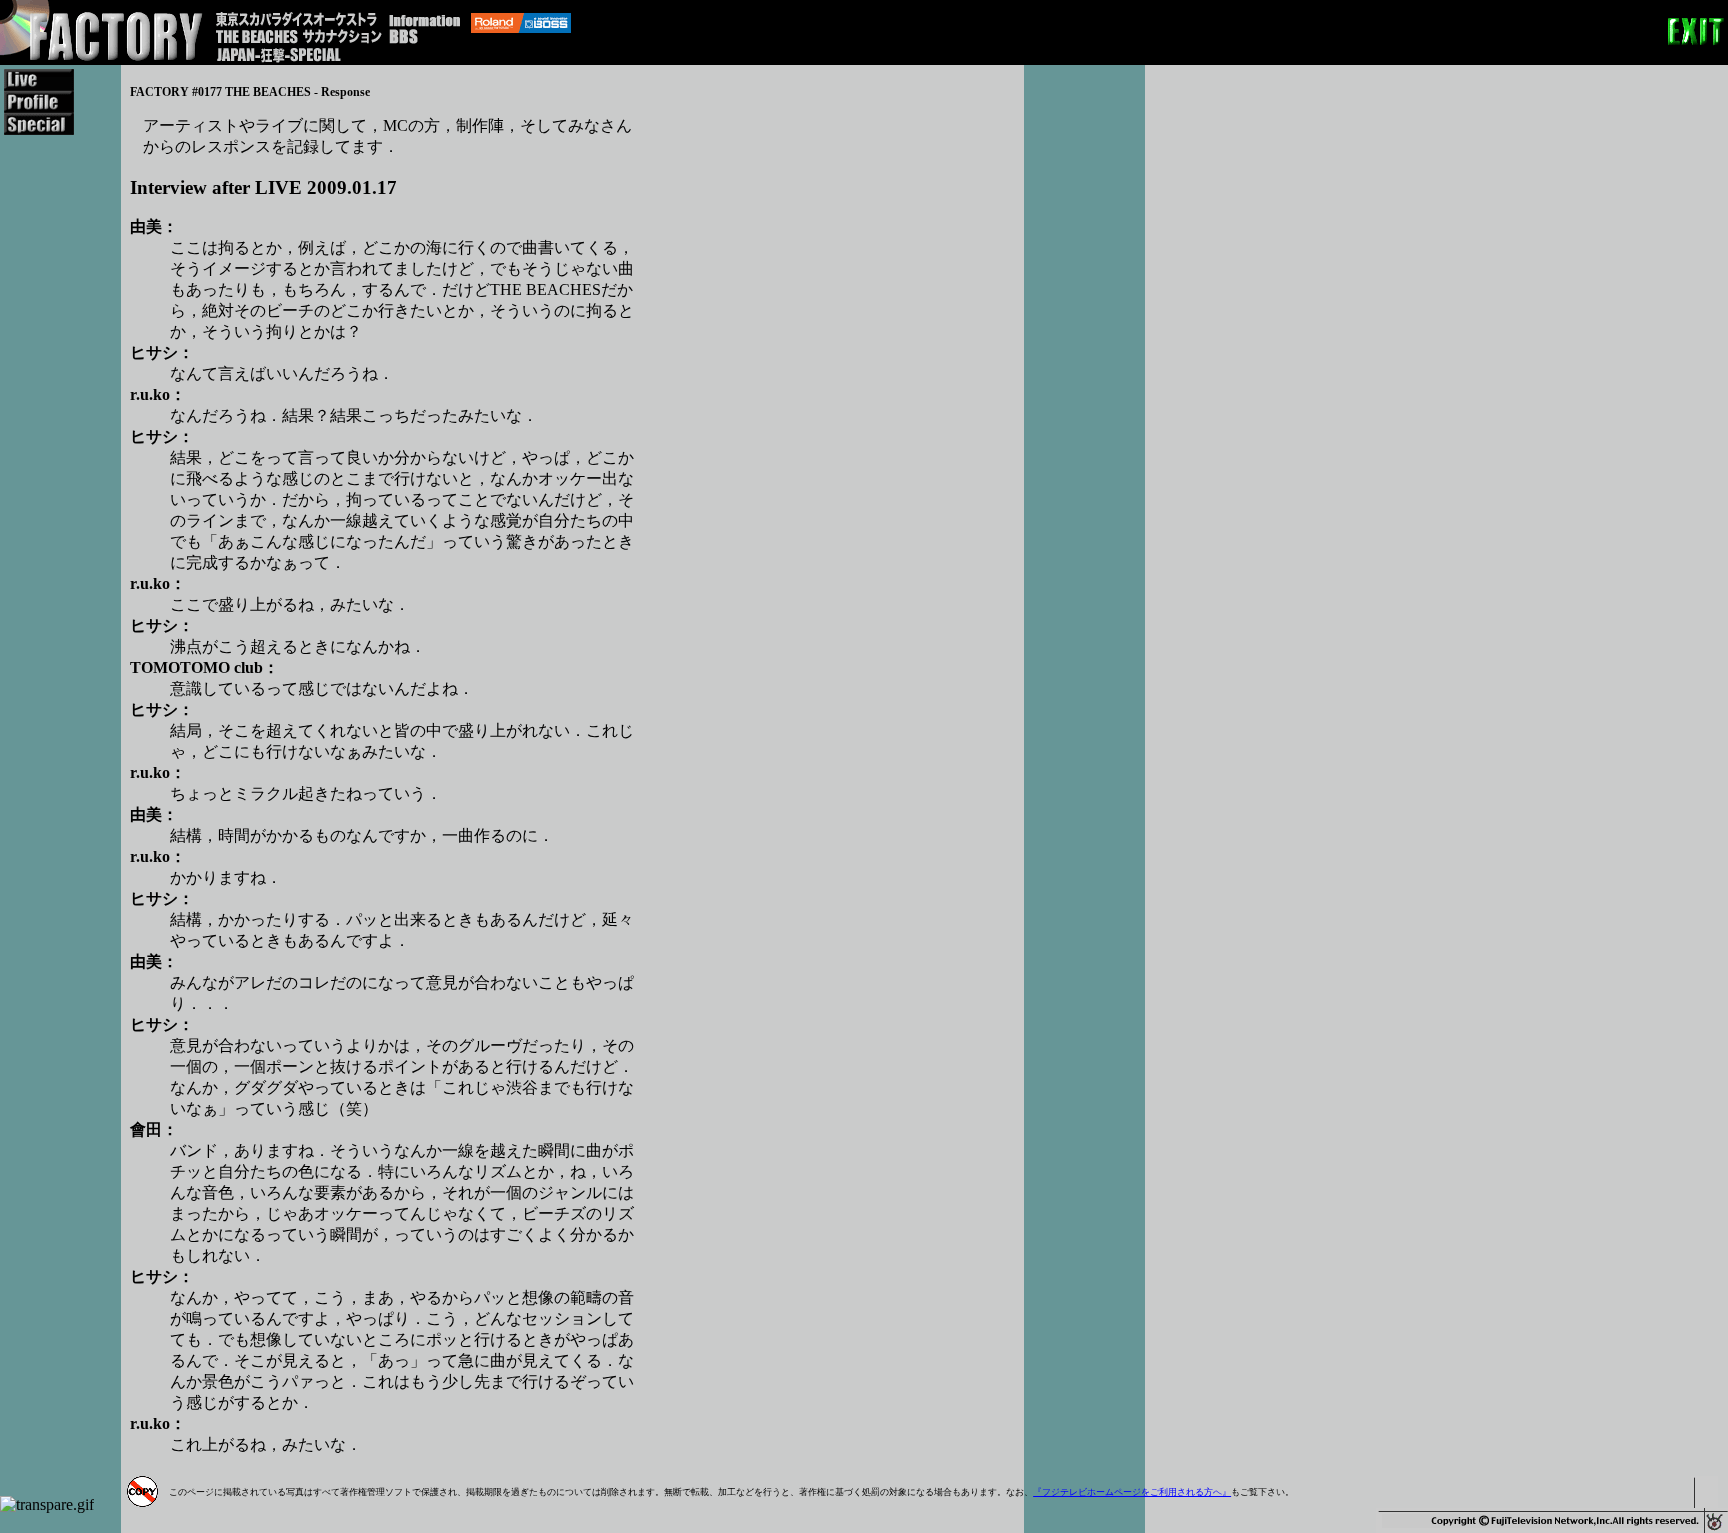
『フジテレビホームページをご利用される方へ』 (1132, 1492)
